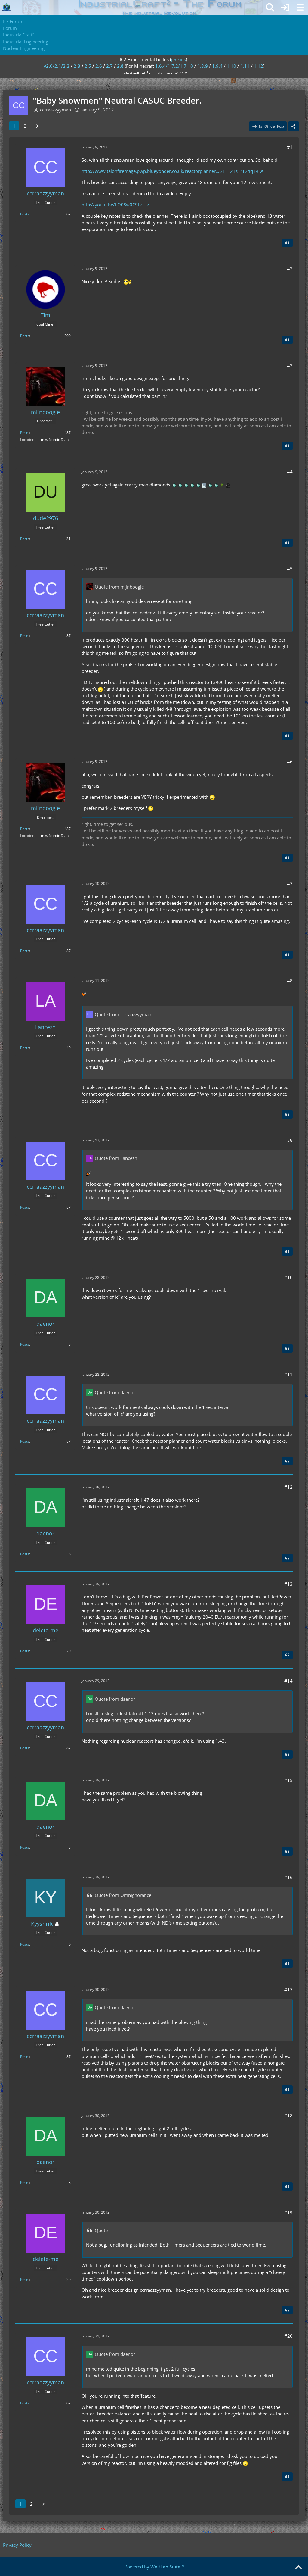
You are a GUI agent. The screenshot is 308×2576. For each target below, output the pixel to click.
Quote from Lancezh (116, 1158)
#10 (288, 1277)
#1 (290, 147)
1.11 (245, 66)
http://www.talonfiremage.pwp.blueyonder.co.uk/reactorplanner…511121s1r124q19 (170, 171)
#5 (290, 569)
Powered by (154, 2567)
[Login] (285, 8)
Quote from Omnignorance (123, 1895)
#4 (290, 472)
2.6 (99, 66)
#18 (288, 2115)
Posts (25, 214)
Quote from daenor (115, 1392)
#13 (288, 1584)
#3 (290, 366)
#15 (288, 1780)
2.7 (109, 66)
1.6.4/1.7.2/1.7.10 (174, 66)
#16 (288, 1877)
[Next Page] (36, 126)
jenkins (179, 59)
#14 (288, 1681)
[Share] (294, 126)
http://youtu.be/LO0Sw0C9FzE (113, 205)
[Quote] (287, 243)
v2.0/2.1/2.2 (57, 66)
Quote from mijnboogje (119, 587)
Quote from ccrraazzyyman (123, 1014)
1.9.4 (217, 66)
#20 (288, 2336)
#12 (288, 1487)
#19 (288, 2212)
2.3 (77, 66)
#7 (290, 884)
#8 (290, 981)
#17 (288, 1990)
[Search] (270, 8)
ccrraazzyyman (55, 110)
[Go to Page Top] (298, 2568)
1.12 (259, 66)
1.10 (231, 66)
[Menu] (300, 8)
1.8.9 (203, 66)
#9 (290, 1140)
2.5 (88, 66)
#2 (290, 269)
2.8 (120, 66)
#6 (290, 762)
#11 (288, 1374)
